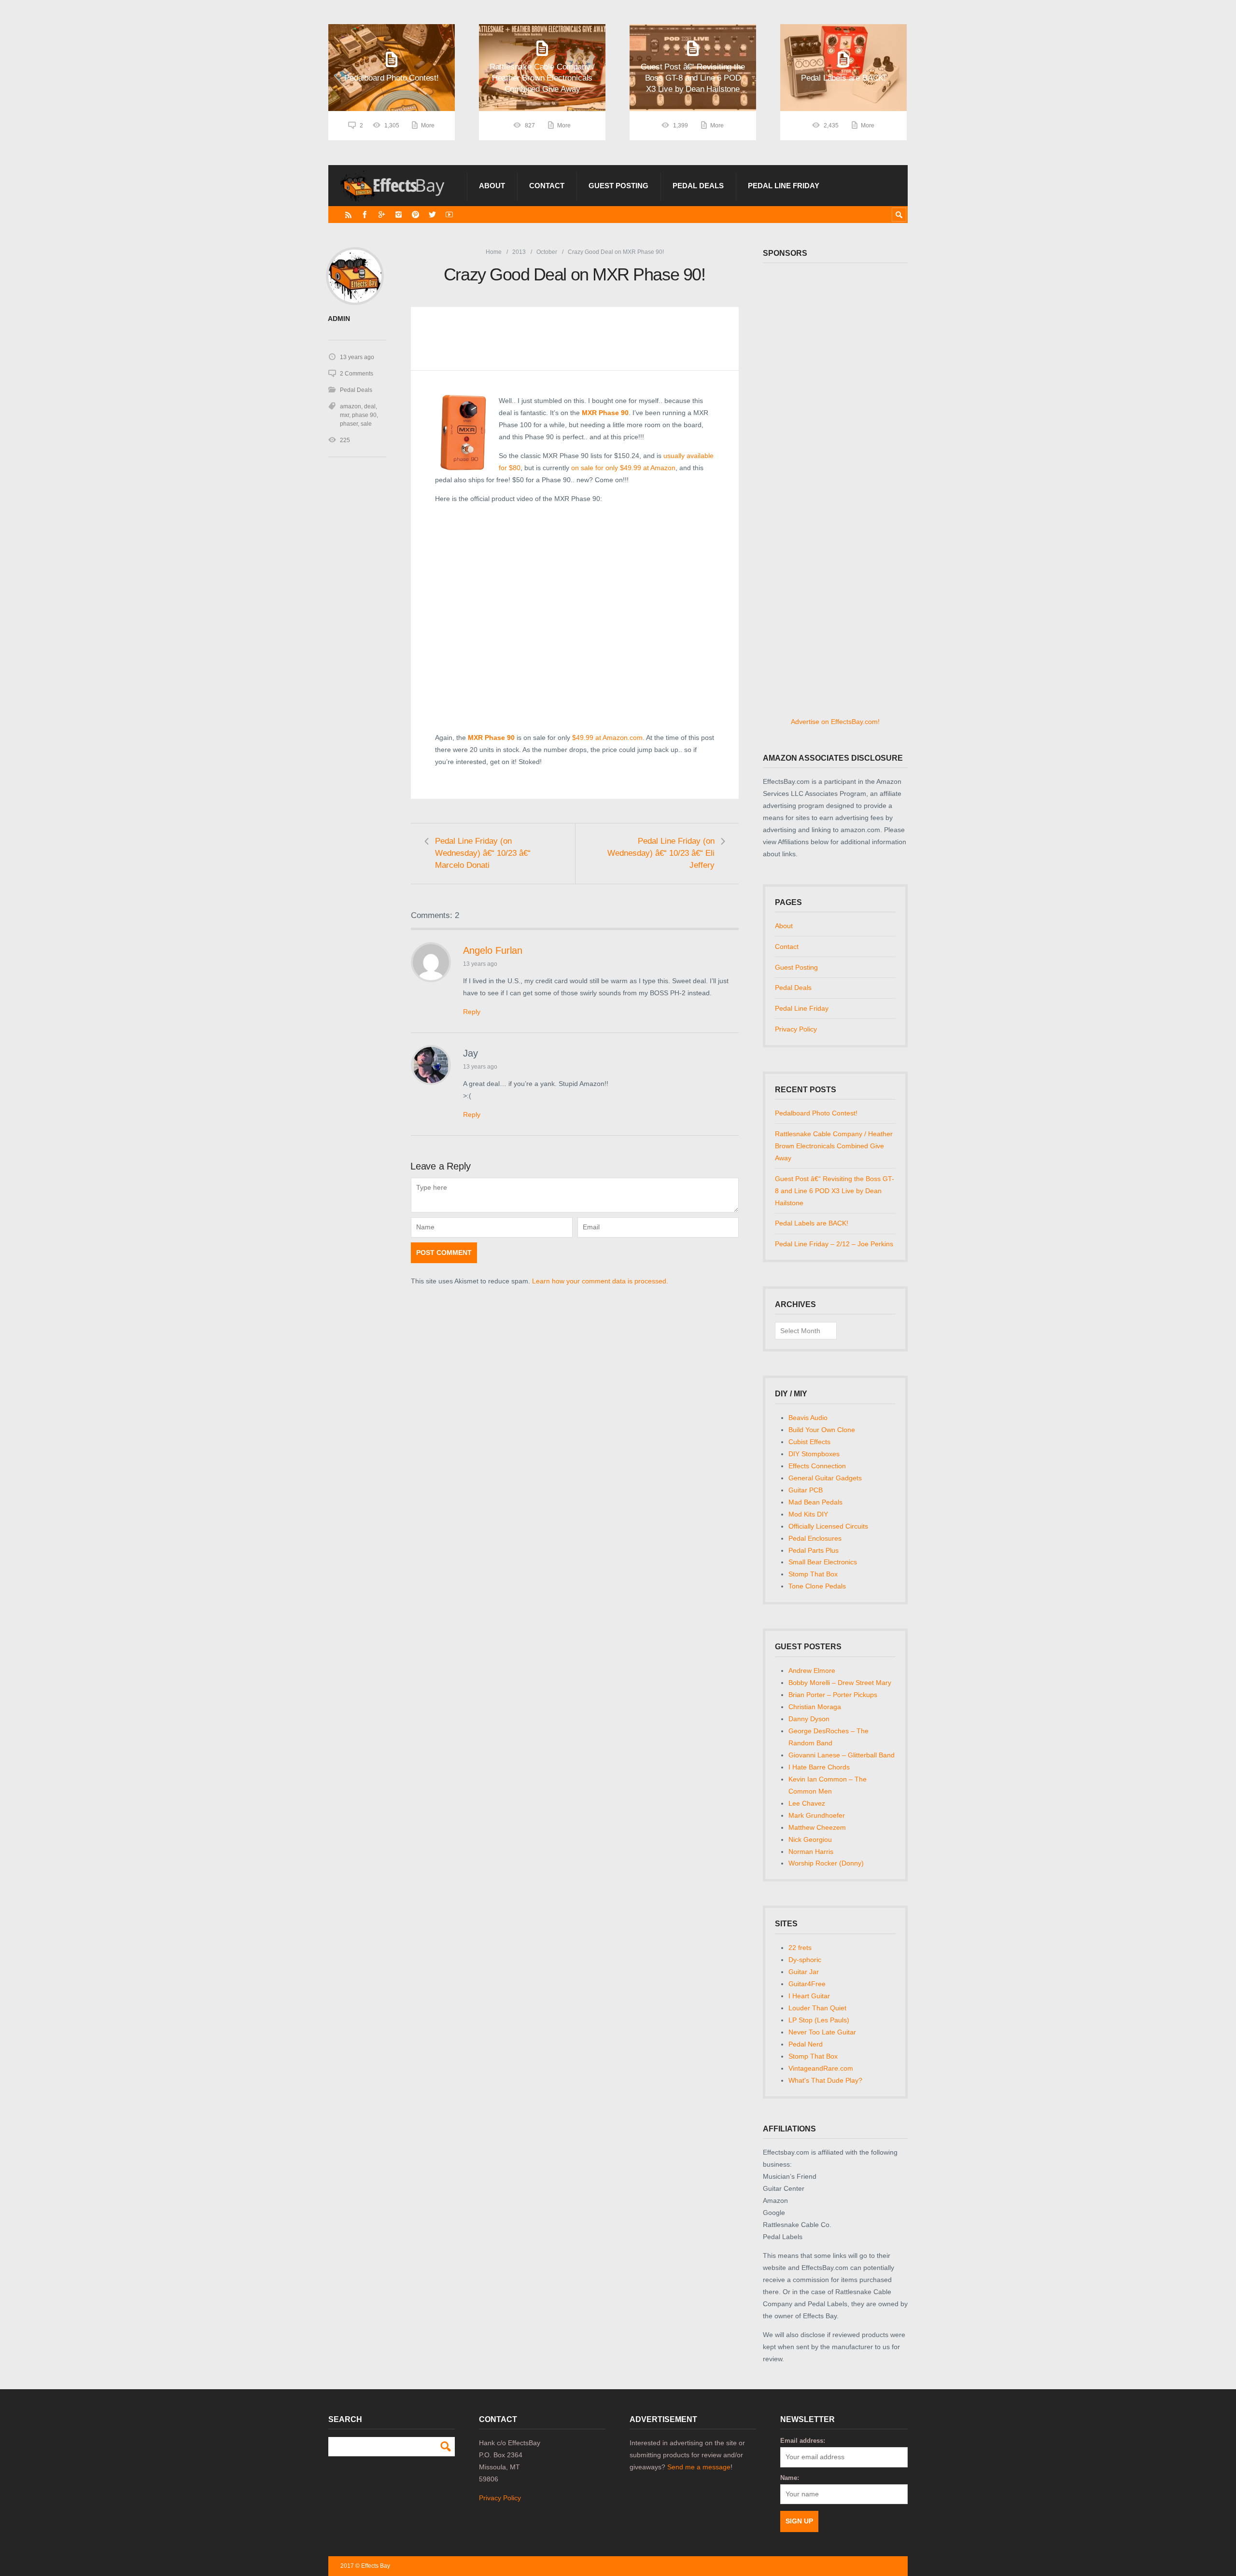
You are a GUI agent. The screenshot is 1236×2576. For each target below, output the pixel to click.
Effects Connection (817, 1466)
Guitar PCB (806, 1490)
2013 (519, 252)
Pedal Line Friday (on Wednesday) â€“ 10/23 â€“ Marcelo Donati (483, 853)
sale (366, 424)
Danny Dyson (809, 1719)
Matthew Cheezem (817, 1827)
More (428, 125)
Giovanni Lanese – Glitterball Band (842, 1755)
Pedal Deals (698, 186)
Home (494, 252)
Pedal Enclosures (815, 1538)
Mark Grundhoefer (817, 1815)
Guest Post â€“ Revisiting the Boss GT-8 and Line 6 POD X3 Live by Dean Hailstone (835, 1191)
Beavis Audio (808, 1418)
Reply (472, 1012)
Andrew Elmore (812, 1671)
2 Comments (357, 374)
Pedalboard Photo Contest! (816, 1113)
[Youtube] (449, 215)
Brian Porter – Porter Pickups (833, 1695)
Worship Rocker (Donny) (826, 1863)
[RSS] (348, 215)
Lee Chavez (807, 1803)
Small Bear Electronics (823, 1562)
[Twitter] (432, 215)
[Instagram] (399, 215)
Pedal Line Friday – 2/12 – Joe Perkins (834, 1244)
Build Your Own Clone (822, 1430)
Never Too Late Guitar (822, 2032)
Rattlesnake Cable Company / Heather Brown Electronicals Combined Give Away (834, 1146)
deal (370, 406)
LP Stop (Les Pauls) (819, 2020)
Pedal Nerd (806, 2044)
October (547, 252)
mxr (344, 415)
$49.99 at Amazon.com (607, 738)
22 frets (800, 1948)
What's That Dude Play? (825, 2080)
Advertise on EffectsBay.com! (835, 722)
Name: (790, 2478)
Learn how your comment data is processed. (600, 1281)
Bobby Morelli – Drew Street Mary (840, 1683)
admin (339, 319)
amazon (351, 406)
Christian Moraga (815, 1707)
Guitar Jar (804, 1972)
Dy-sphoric (805, 1960)
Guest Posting (618, 186)
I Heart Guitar (809, 1996)
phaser (349, 424)
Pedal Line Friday (784, 186)
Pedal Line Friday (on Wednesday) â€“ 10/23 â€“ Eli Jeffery (661, 853)
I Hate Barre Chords (819, 1767)
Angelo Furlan (493, 950)
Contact (547, 186)
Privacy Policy (796, 1029)
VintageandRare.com (821, 2068)
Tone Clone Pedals (817, 1586)
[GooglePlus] (382, 215)
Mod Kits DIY (808, 1514)
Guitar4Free (807, 1984)
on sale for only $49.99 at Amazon (623, 468)
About (492, 186)
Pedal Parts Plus (814, 1550)
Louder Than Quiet (817, 2008)
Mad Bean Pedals (815, 1502)
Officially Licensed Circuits (828, 1526)
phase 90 (364, 415)
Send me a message (699, 2467)
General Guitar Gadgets (825, 1478)
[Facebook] (365, 215)
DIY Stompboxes (814, 1454)
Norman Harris (811, 1852)
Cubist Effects (809, 1442)
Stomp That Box (813, 1574)
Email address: (803, 2441)
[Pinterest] (415, 215)
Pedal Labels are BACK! (812, 1223)
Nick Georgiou (810, 1839)
